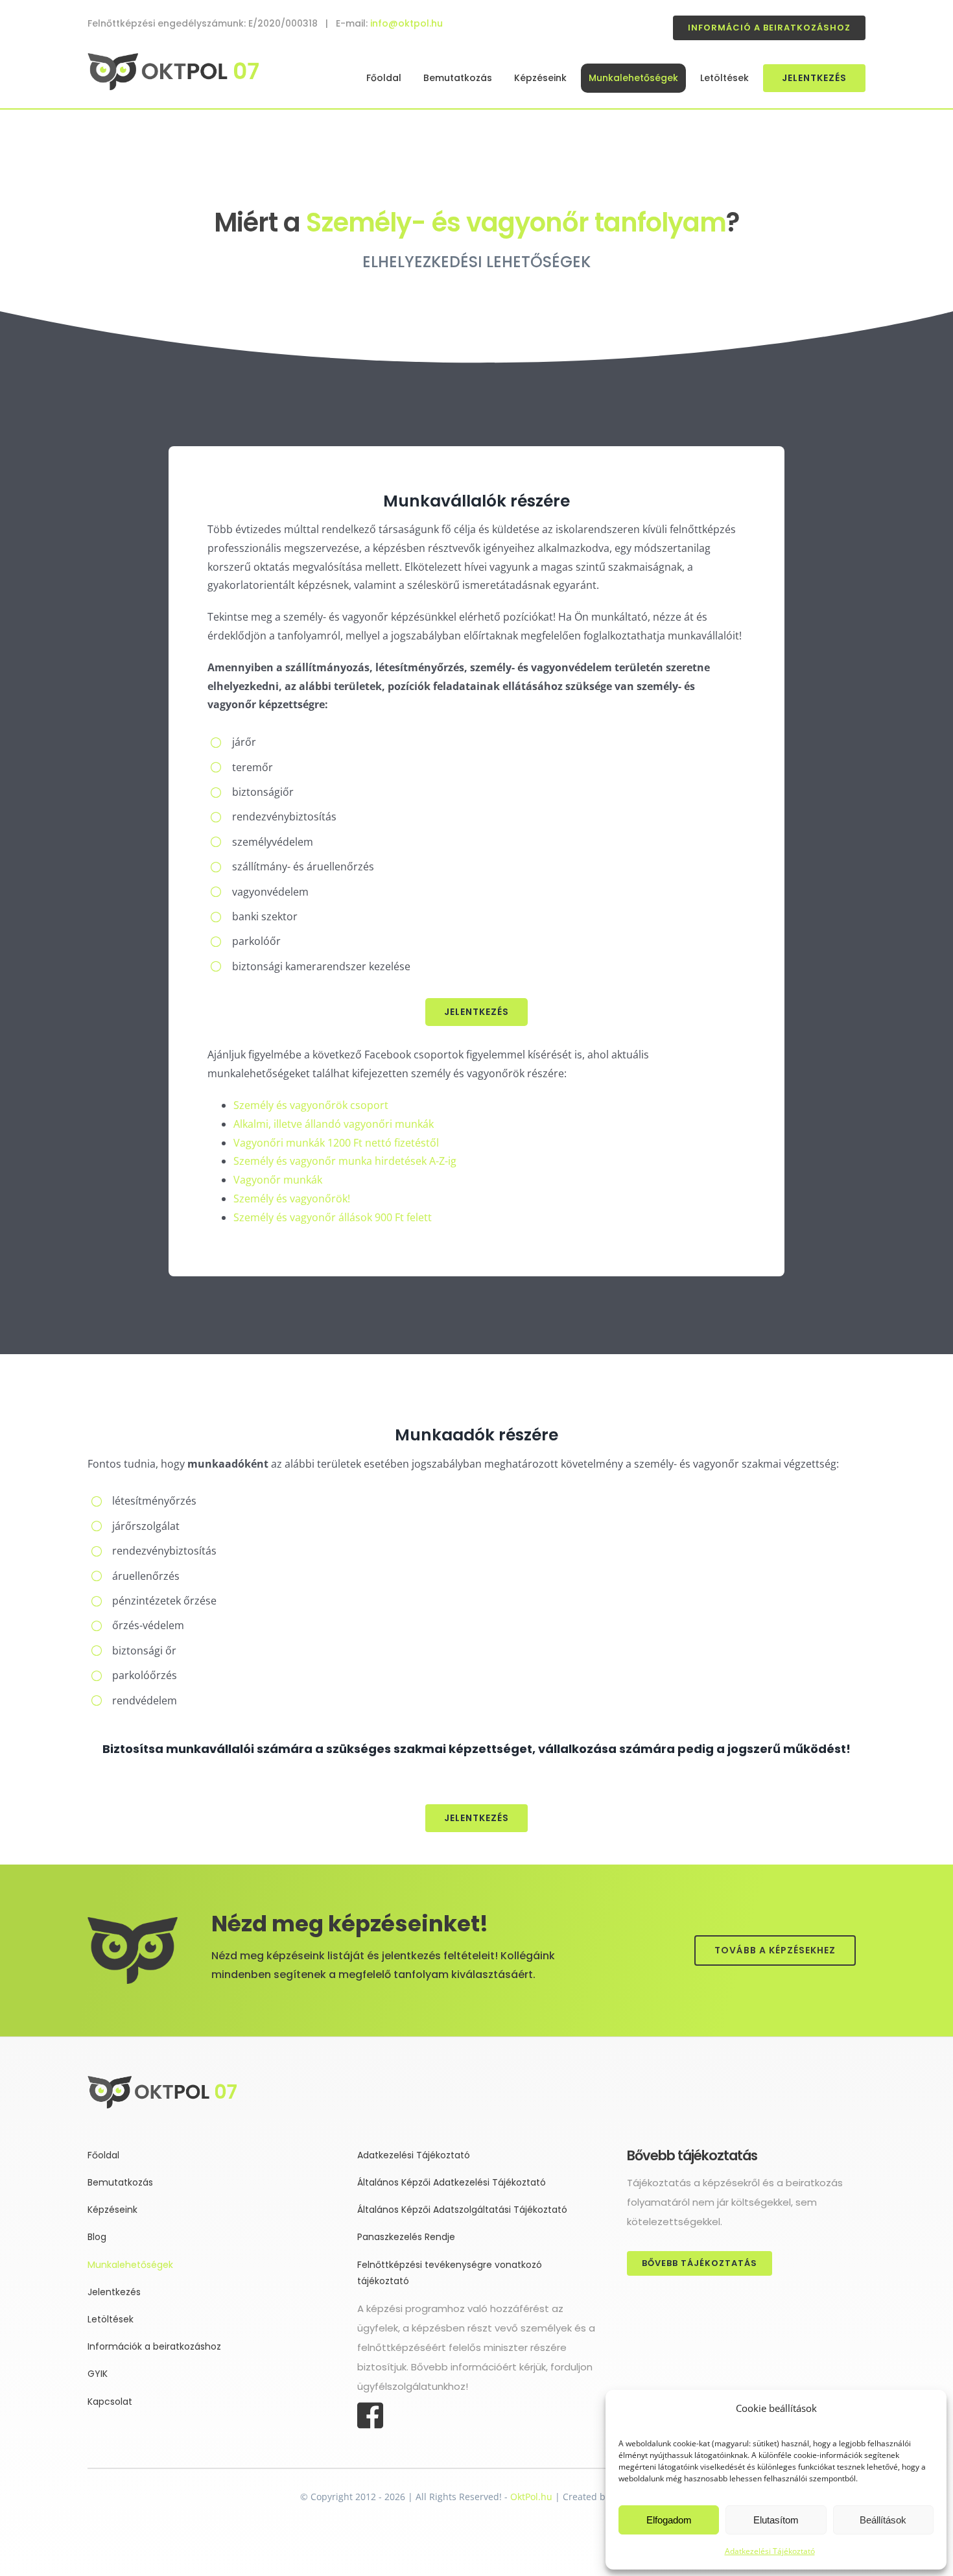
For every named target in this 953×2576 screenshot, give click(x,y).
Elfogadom (669, 2520)
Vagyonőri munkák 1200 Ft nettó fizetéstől (336, 1143)
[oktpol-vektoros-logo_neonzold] (173, 58)
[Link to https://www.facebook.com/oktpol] (470, 2416)
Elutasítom (776, 2520)
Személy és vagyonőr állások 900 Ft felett (334, 1217)
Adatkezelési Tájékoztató (770, 2551)
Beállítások (883, 2520)
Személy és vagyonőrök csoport (311, 1105)
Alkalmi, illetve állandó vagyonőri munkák (334, 1124)
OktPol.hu (531, 2497)
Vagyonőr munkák (278, 1180)
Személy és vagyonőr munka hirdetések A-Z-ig (345, 1161)
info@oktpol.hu (406, 23)
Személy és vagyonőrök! (292, 1199)
